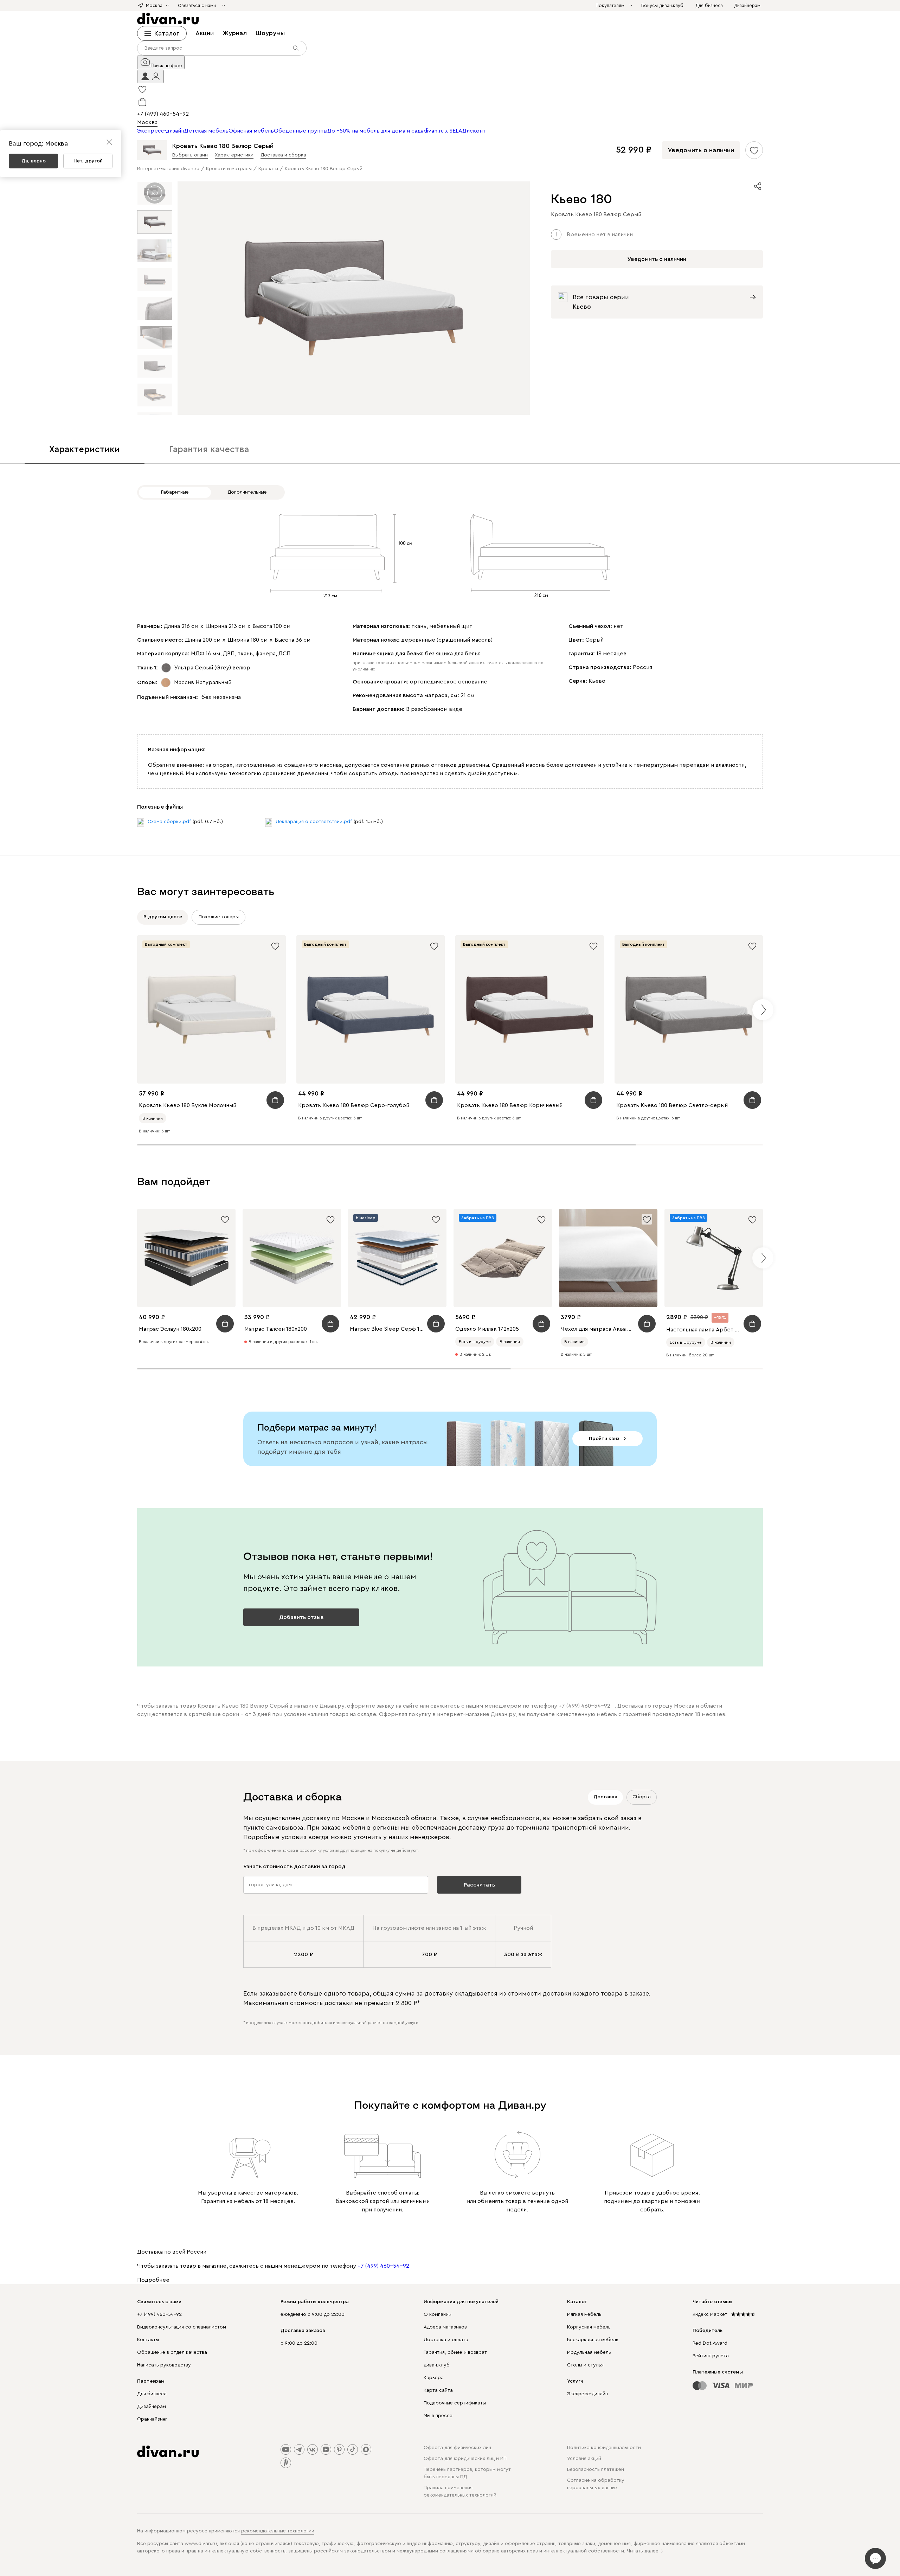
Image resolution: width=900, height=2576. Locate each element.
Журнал (235, 33)
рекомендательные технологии (278, 2531)
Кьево (597, 681)
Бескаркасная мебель (593, 2340)
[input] (222, 48)
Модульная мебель (589, 2352)
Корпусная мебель (589, 2327)
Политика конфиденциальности (604, 2448)
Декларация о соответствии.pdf (314, 822)
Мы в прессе (438, 2416)
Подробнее (153, 2280)
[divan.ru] (168, 19)
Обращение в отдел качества (172, 2352)
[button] (150, 76)
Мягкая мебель (584, 2314)
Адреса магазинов (445, 2327)
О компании (438, 2314)
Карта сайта (438, 2390)
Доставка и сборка (283, 155)
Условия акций (584, 2459)
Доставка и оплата (446, 2340)
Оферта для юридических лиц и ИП (465, 2459)
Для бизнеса (152, 2394)
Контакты (148, 2340)
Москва (147, 122)
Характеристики (234, 155)
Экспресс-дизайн (587, 2394)
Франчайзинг (152, 2419)
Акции (205, 33)
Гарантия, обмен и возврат (455, 2352)
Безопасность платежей (596, 2469)
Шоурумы (270, 33)
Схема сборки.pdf (169, 822)
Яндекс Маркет (710, 2314)
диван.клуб (437, 2365)
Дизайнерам (152, 2407)
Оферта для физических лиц (457, 2448)
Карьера (434, 2378)
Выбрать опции (190, 155)
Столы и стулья (585, 2365)
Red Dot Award (710, 2343)
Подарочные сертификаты (455, 2403)
